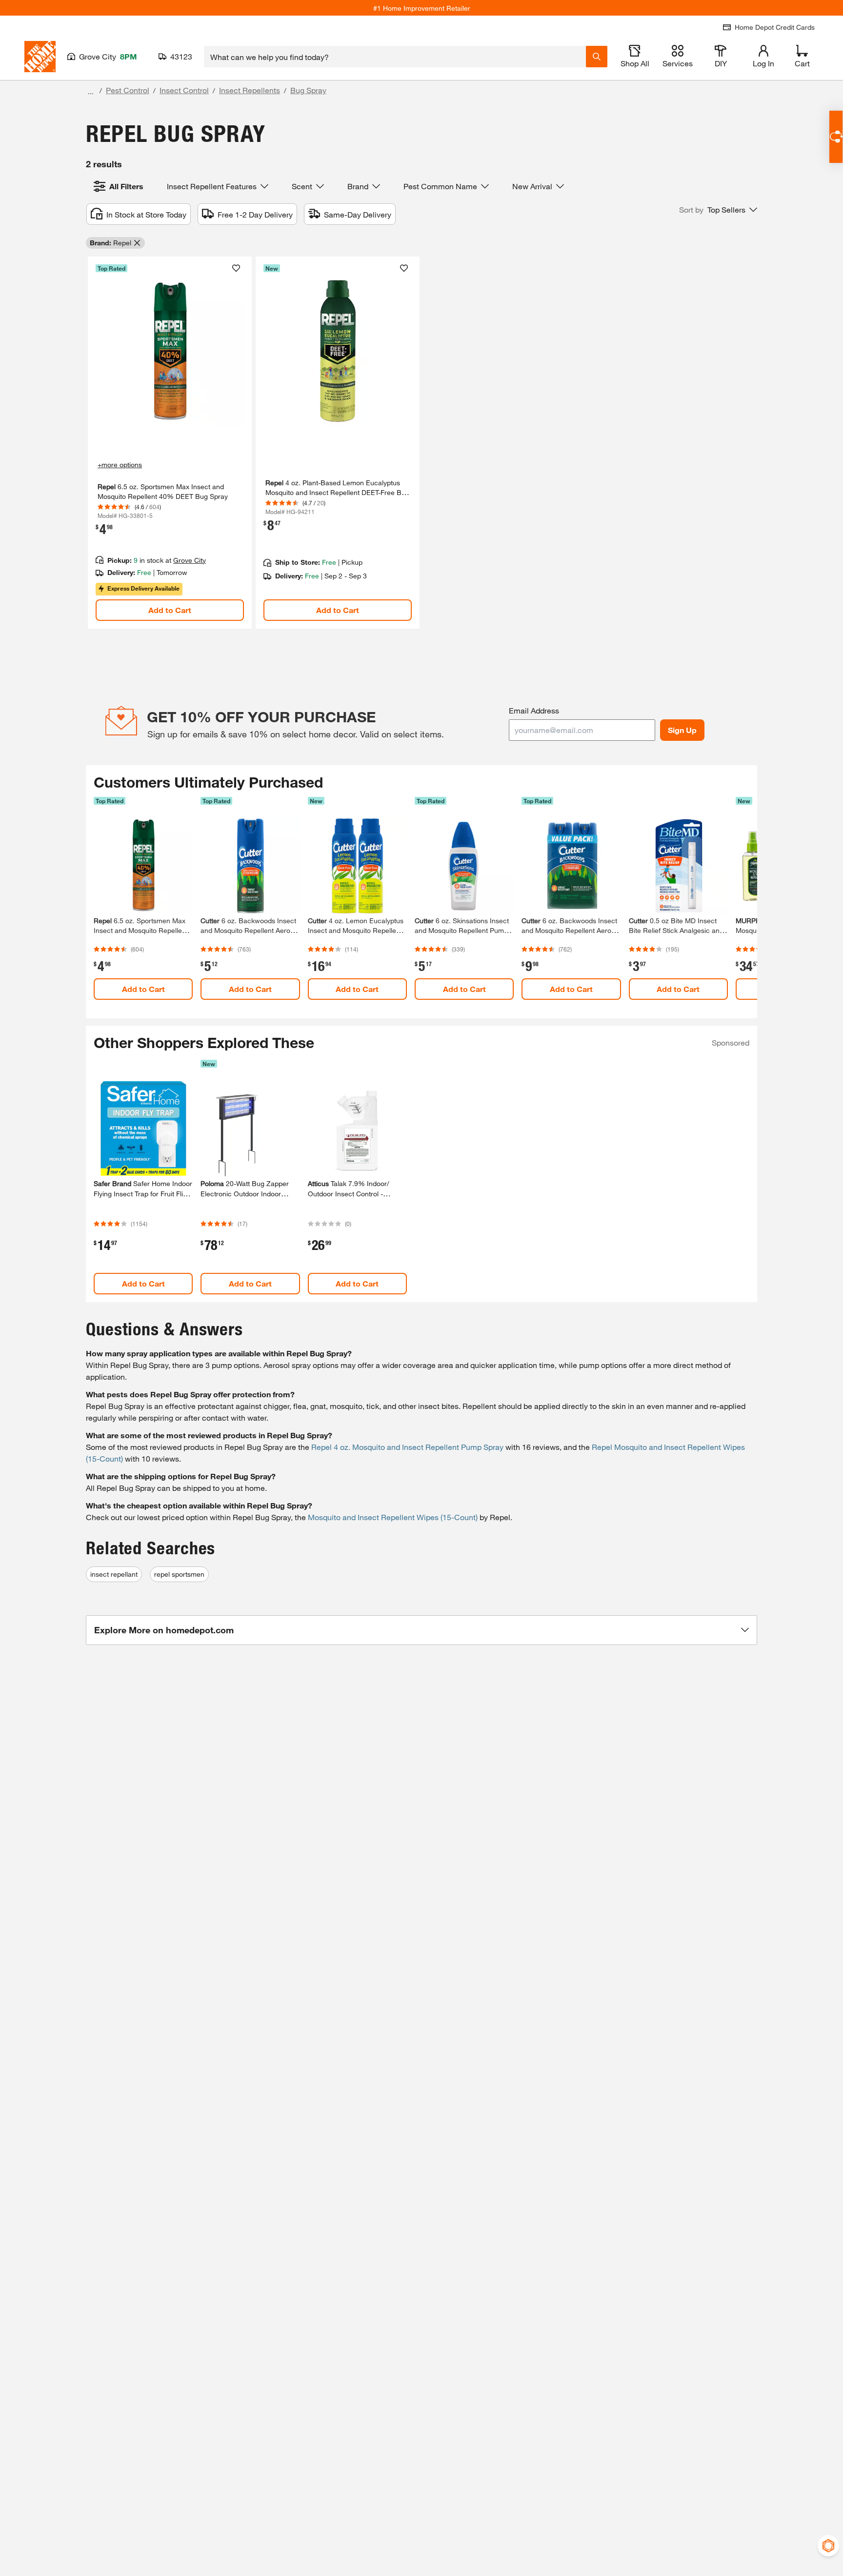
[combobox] (395, 57)
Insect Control (184, 90)
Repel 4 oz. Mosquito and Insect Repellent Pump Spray (407, 1447)
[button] (718, 210)
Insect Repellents (250, 90)
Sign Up (682, 730)
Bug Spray (308, 90)
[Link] (170, 443)
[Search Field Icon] (597, 57)
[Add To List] (236, 268)
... (91, 91)
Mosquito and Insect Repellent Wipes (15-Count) (393, 1517)
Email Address (534, 710)
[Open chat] (836, 137)
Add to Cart (170, 610)
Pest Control (128, 90)
